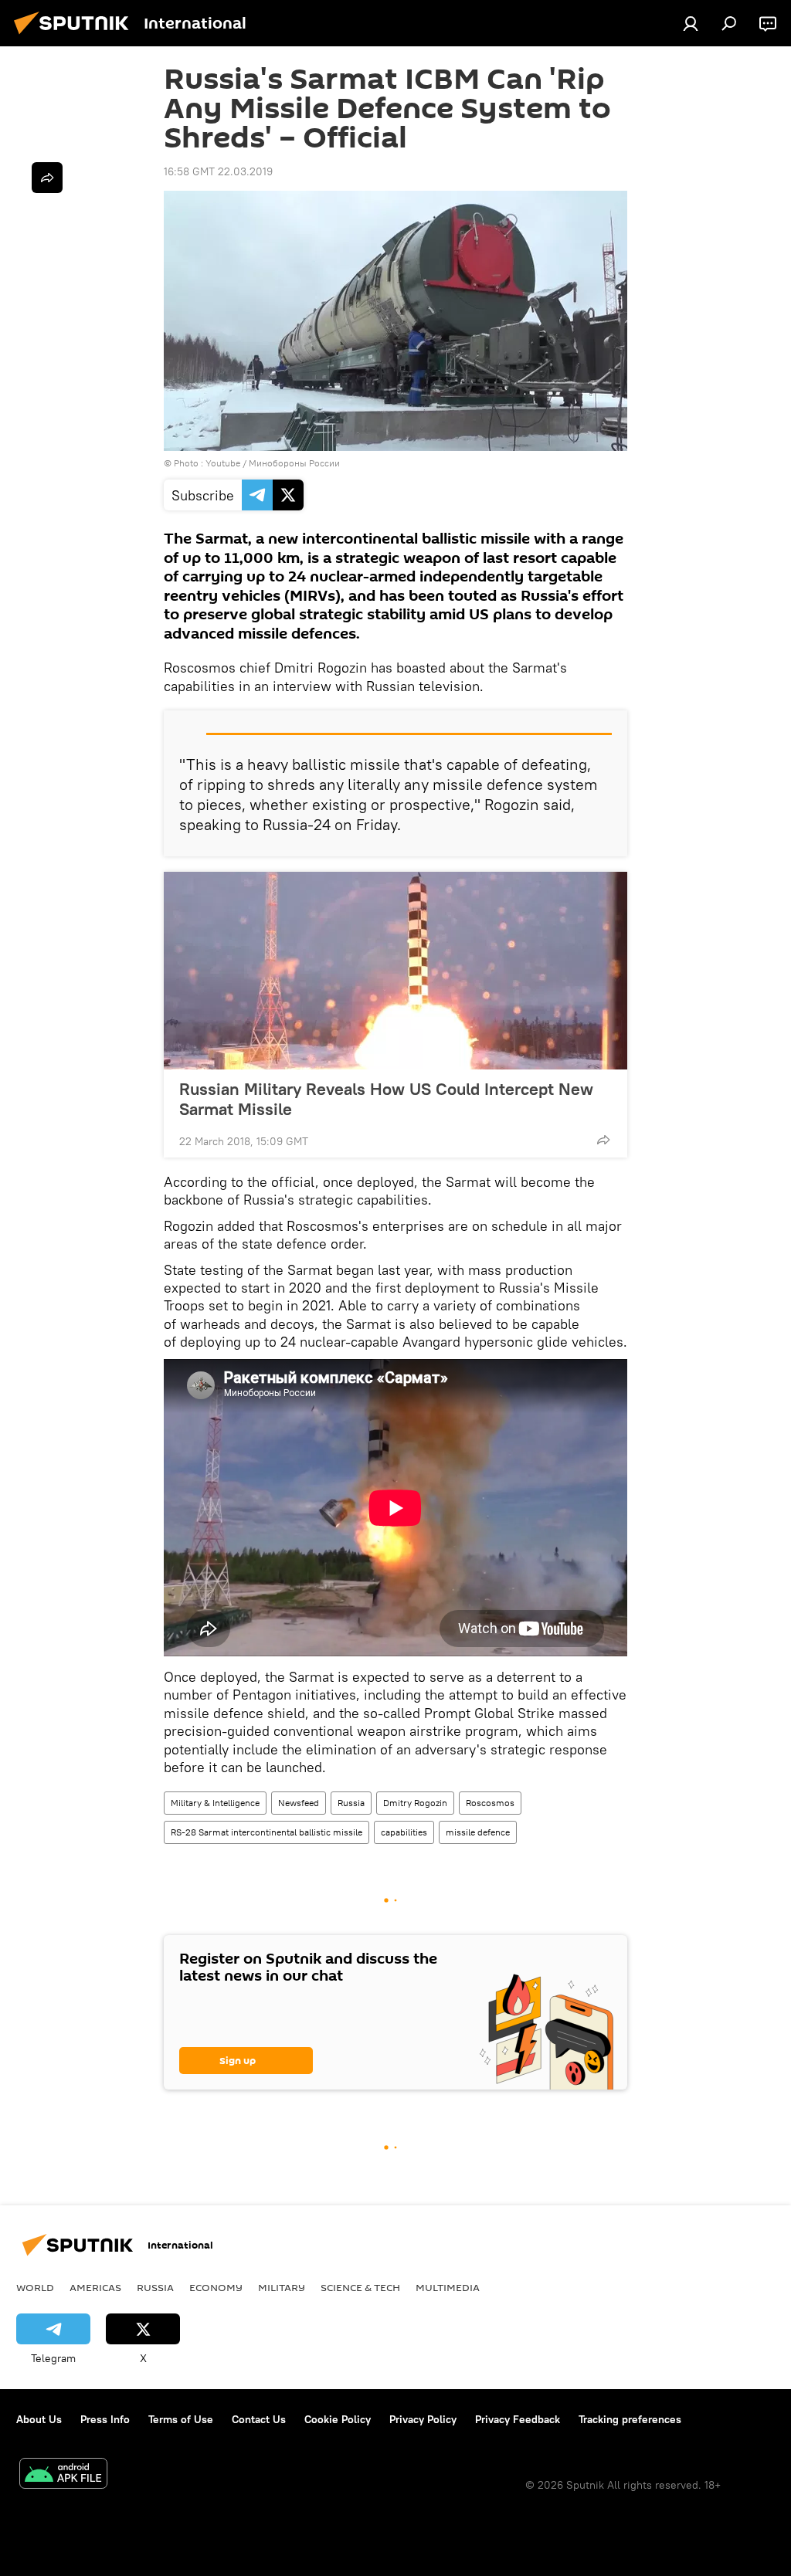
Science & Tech (360, 2287)
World (35, 2287)
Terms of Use (181, 2419)
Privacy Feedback (518, 2419)
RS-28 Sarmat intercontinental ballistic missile (266, 1832)
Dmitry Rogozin (415, 1803)
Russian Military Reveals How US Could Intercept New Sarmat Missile (386, 1099)
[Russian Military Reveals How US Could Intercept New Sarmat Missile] (395, 971)
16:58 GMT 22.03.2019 (218, 171)
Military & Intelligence (215, 1803)
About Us (39, 2419)
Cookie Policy (338, 2419)
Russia (351, 1803)
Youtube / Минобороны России (273, 463)
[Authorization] (691, 23)
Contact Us (259, 2419)
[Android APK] (63, 2475)
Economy (216, 2287)
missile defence (478, 1832)
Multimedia (448, 2287)
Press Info (105, 2419)
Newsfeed (299, 1803)
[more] (603, 1140)
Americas (95, 2287)
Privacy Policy (423, 2419)
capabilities (404, 1832)
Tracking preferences (630, 2419)
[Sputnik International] (76, 36)
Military (282, 2287)
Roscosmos (490, 1803)
